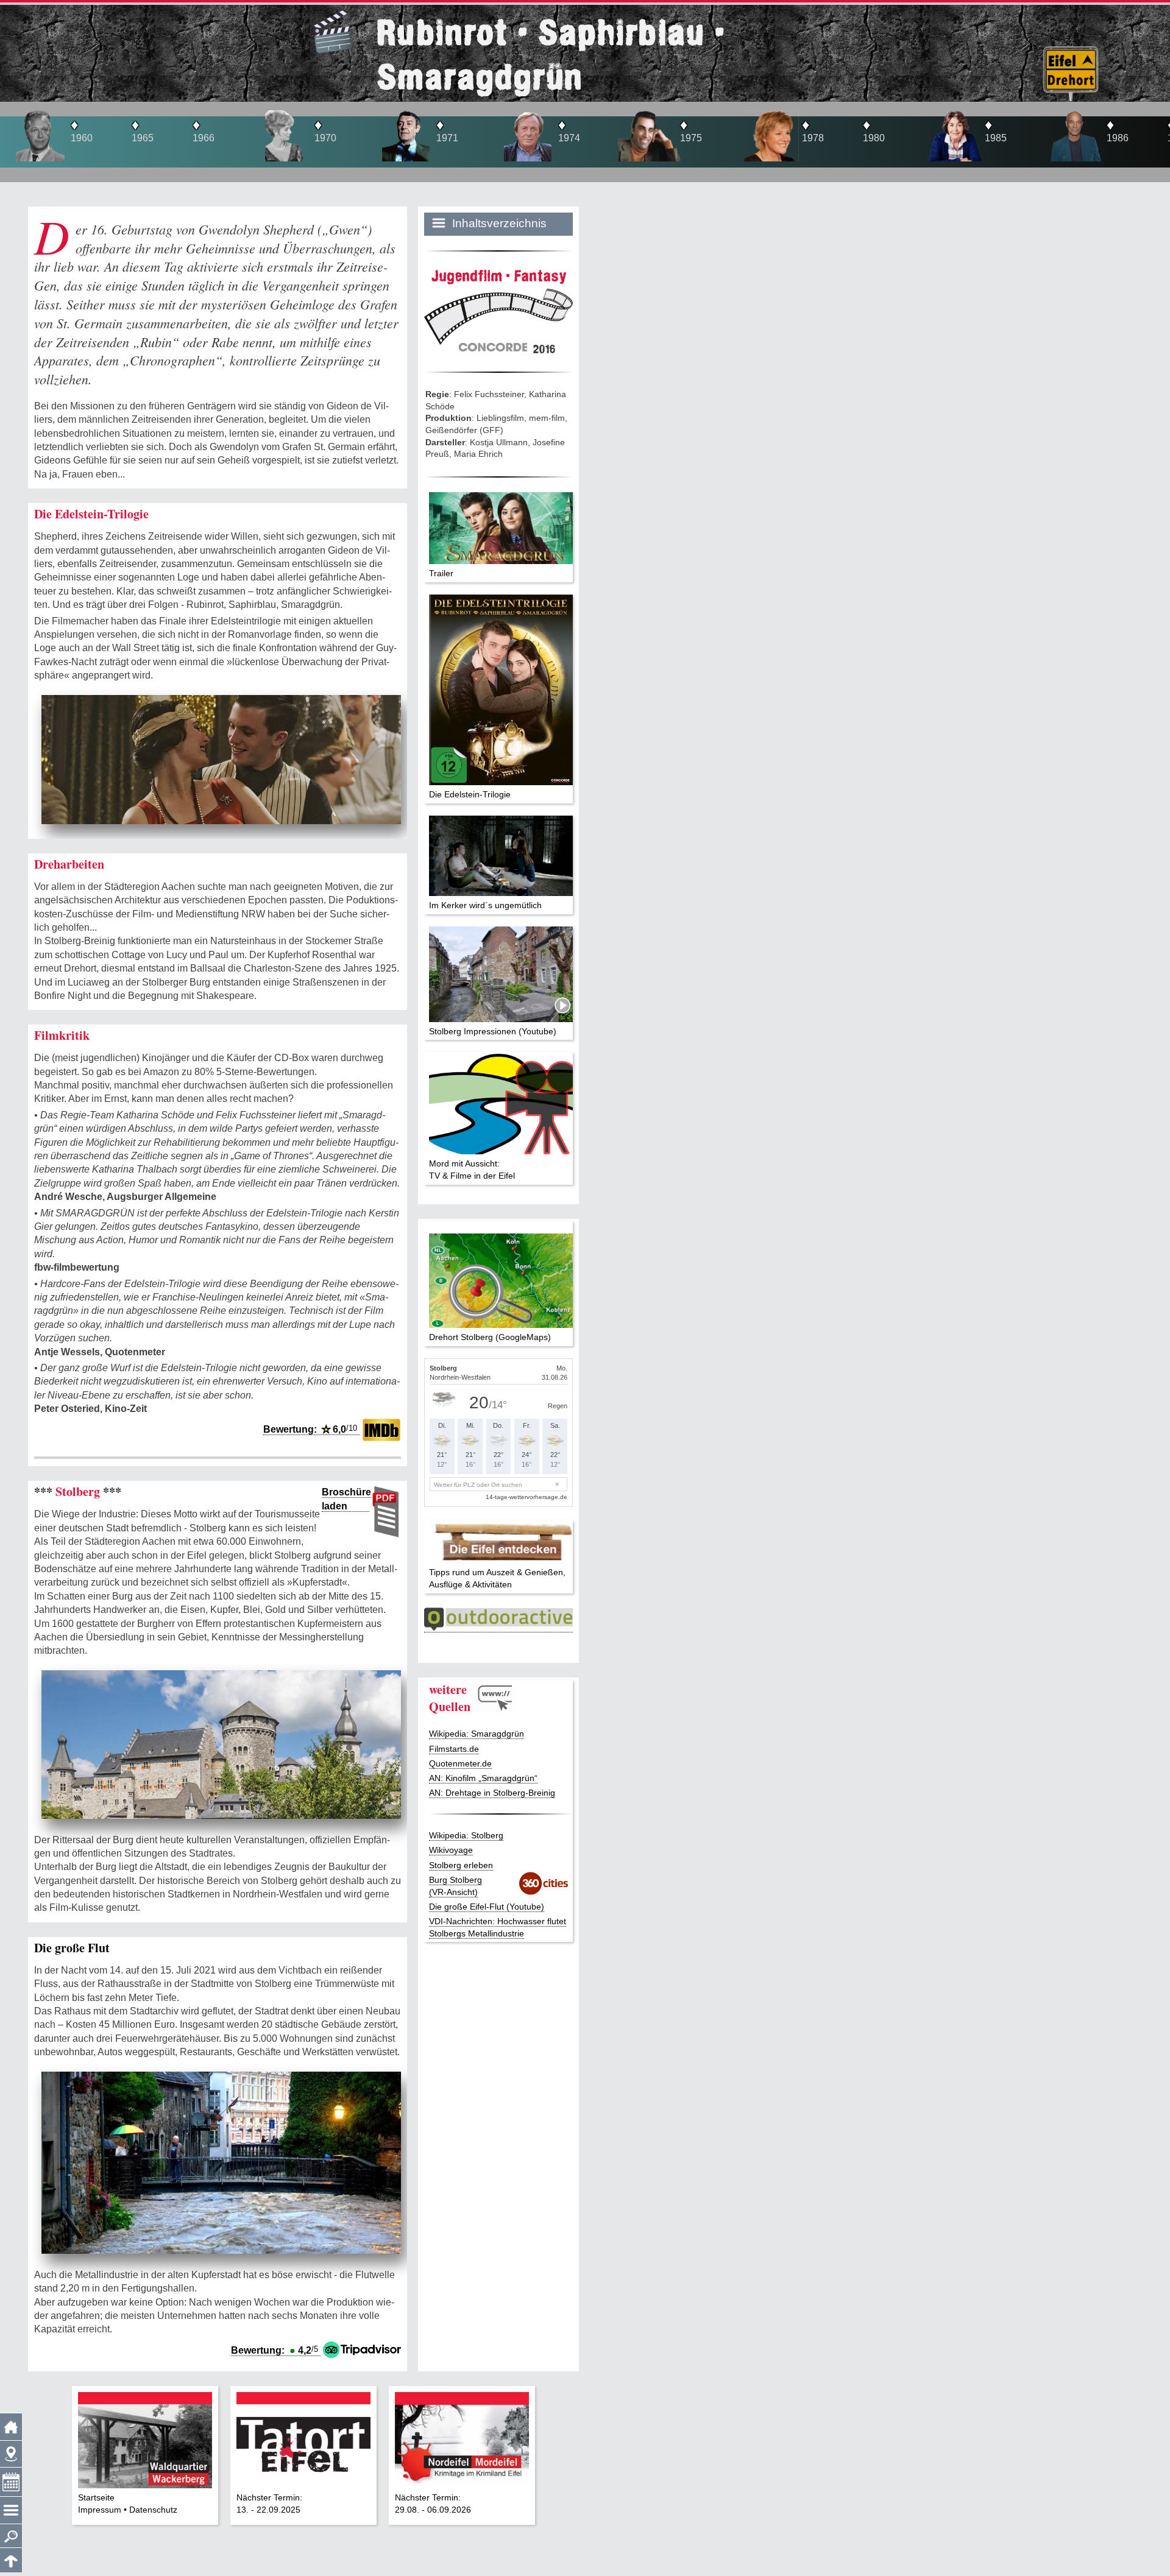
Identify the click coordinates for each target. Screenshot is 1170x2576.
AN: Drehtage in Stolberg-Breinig (492, 1793)
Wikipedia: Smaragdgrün (477, 1734)
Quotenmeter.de (460, 1763)
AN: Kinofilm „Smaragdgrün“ (483, 1778)
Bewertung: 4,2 (275, 2350)
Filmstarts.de (454, 1749)
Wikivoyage (451, 1850)
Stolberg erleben (461, 1865)
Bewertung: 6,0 (310, 1429)
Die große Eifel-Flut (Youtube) (487, 1907)
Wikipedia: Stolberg (466, 1835)
